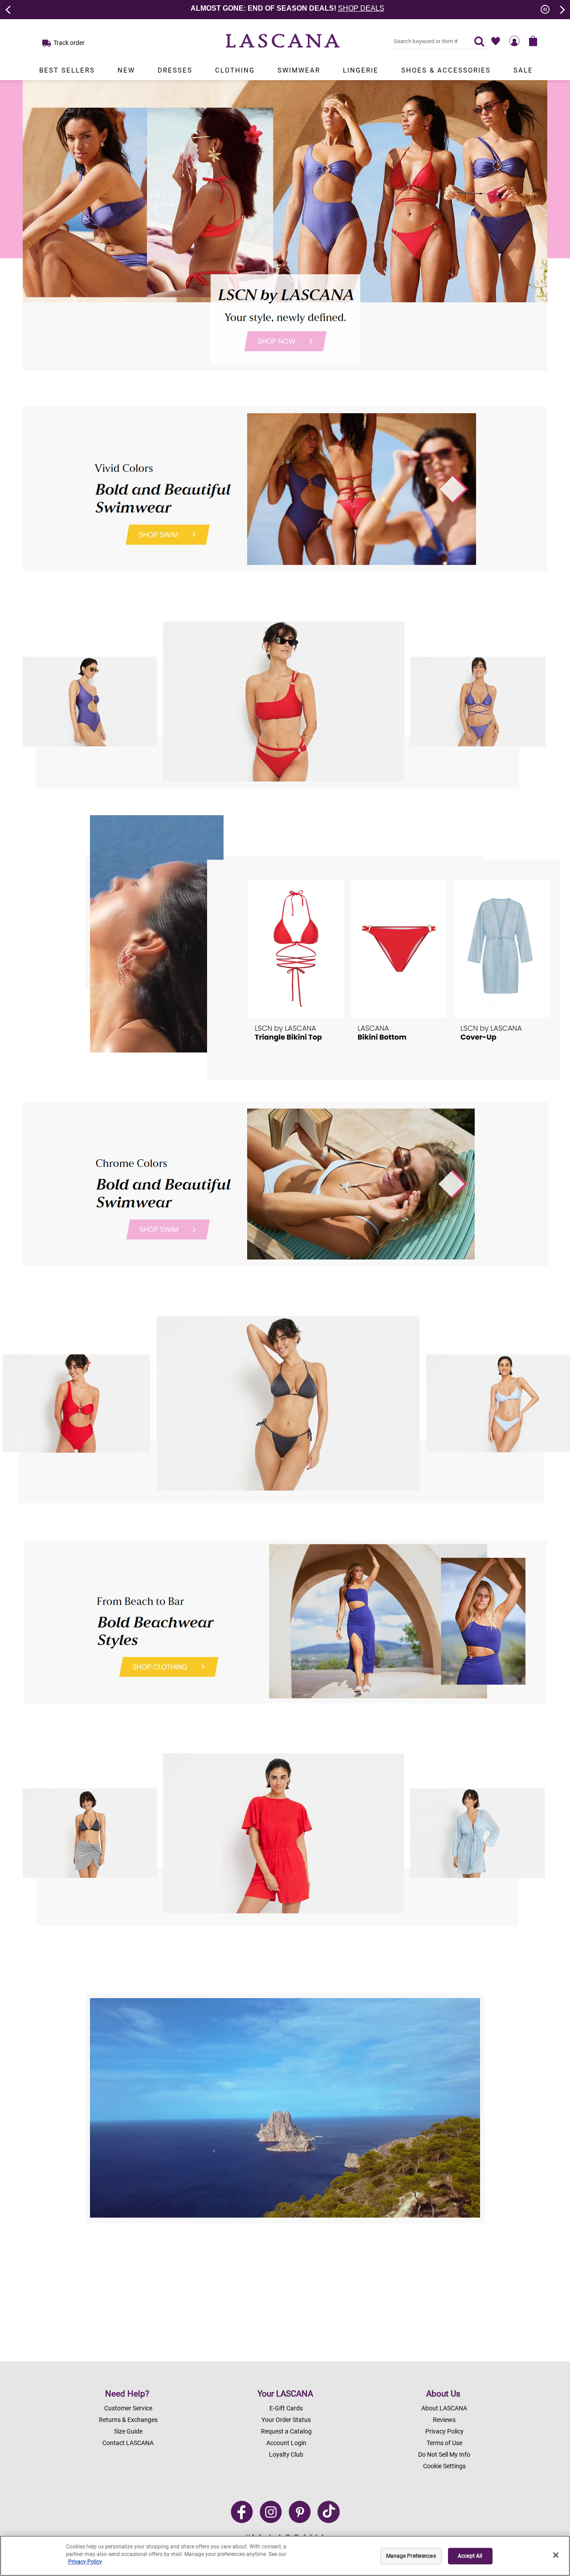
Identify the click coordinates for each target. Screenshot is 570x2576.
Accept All (470, 2556)
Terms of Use (444, 2443)
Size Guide (128, 2431)
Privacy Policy (444, 2431)
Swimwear (299, 70)
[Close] (556, 2555)
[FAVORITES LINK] (496, 41)
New (126, 70)
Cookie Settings (444, 2466)
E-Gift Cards (286, 2408)
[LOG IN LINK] (514, 41)
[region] (285, 2556)
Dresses (175, 70)
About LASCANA (444, 2408)
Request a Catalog (286, 2431)
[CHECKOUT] (533, 41)
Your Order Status (286, 2420)
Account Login (286, 2443)
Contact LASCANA (128, 2443)
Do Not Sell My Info (444, 2454)
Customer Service (128, 2408)
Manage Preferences (411, 2556)
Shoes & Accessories (446, 70)
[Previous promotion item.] (8, 9)
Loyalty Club (286, 2454)
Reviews (444, 2420)
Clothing (235, 70)
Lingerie (361, 70)
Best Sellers (67, 70)
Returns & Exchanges (128, 2420)
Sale (523, 70)
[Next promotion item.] (562, 9)
